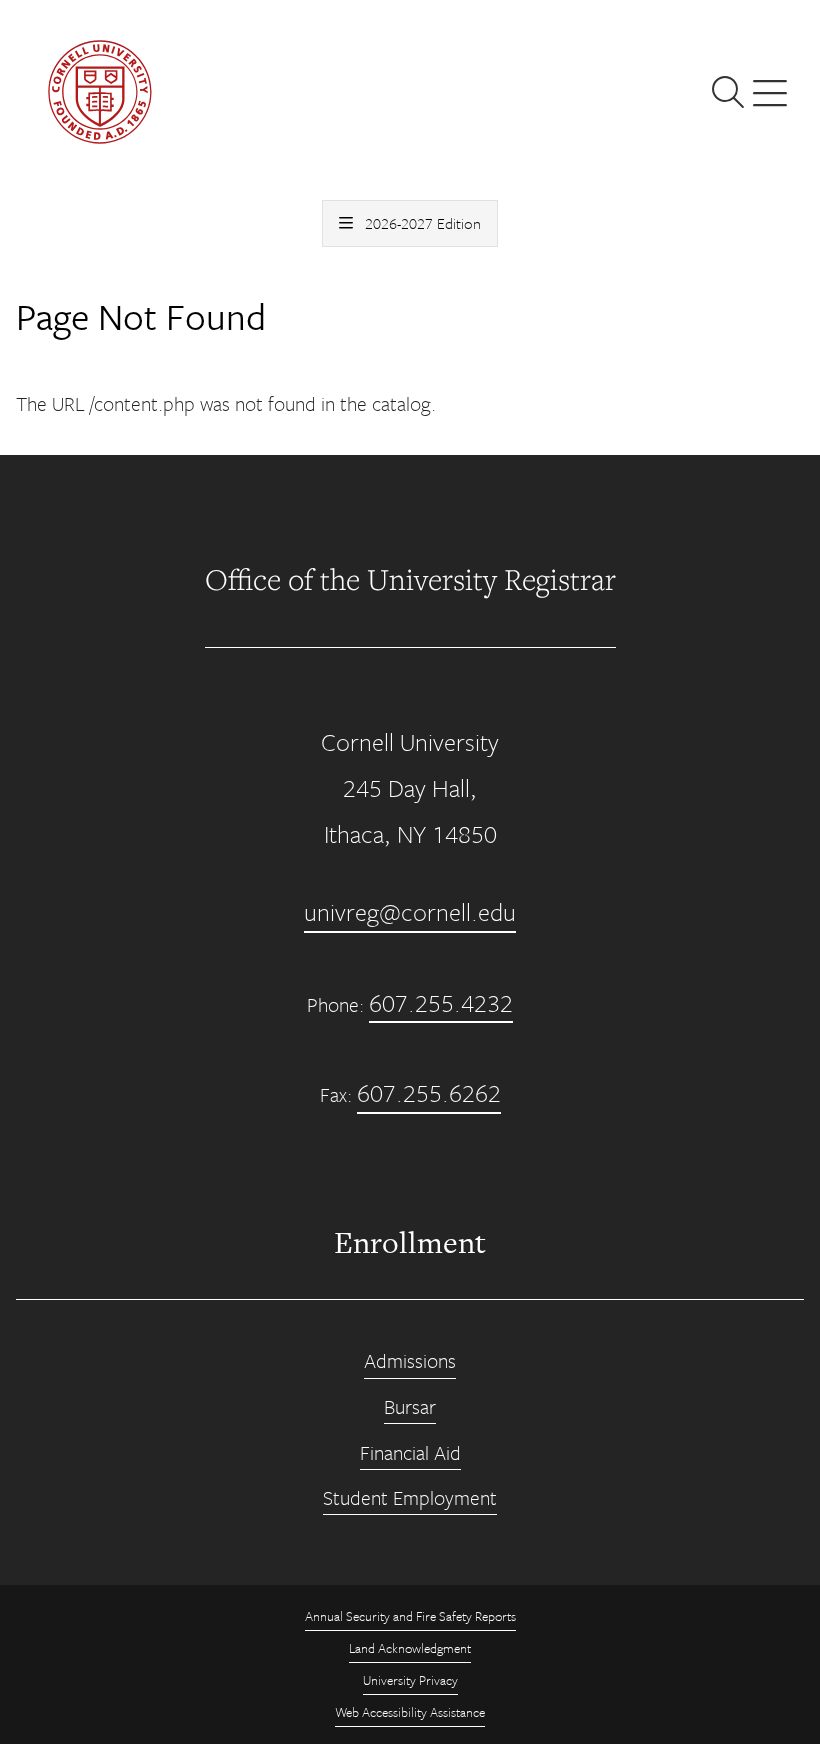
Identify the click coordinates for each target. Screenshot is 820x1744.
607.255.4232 (441, 1002)
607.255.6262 (429, 1092)
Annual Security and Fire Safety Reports (410, 1616)
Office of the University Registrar (410, 578)
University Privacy (410, 1680)
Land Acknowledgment (410, 1648)
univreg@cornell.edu (410, 911)
